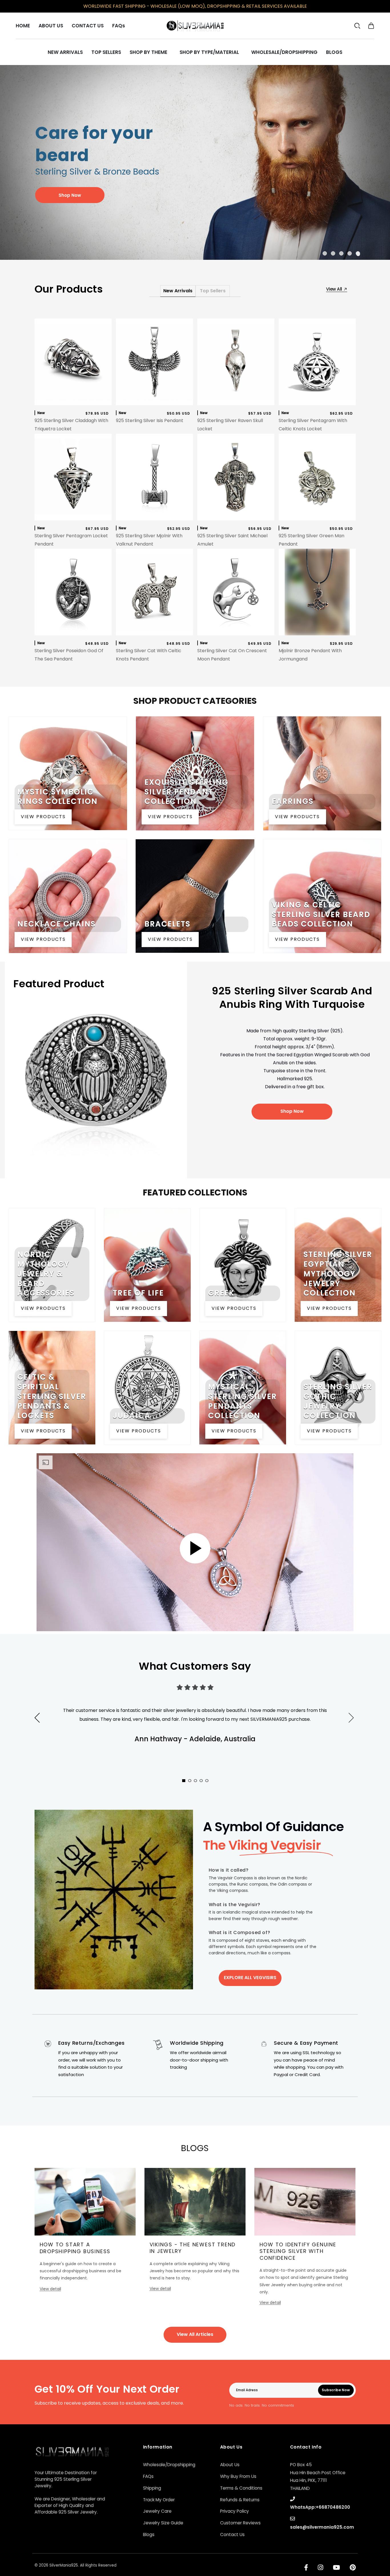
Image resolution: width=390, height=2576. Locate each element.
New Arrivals (178, 291)
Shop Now (292, 1111)
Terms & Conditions (241, 2488)
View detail (50, 2289)
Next (360, 1724)
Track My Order (159, 2500)
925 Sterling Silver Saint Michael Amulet (232, 540)
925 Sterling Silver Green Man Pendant (311, 540)
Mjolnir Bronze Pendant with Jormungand (310, 655)
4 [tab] (350, 253)
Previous (37, 1718)
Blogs (149, 2535)
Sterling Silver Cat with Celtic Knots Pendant (149, 655)
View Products (43, 817)
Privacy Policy (235, 2511)
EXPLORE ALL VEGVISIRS (250, 1978)
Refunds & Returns (240, 2500)
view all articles (195, 2334)
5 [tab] (359, 253)
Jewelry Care (157, 2511)
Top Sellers (213, 291)
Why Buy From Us (238, 2476)
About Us (230, 2465)
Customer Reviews (240, 2523)
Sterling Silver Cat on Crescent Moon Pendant (232, 655)
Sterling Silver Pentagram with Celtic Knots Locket (313, 425)
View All (335, 289)
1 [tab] (325, 253)
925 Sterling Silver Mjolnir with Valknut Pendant (149, 540)
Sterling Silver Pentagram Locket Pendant (71, 540)
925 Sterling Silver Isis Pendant (150, 420)
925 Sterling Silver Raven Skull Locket (230, 425)
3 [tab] (342, 253)
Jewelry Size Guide (163, 2523)
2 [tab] (334, 253)
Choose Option (236, 400)
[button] (371, 26)
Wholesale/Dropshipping (169, 2465)
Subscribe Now (336, 2390)
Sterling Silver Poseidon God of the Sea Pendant (69, 655)
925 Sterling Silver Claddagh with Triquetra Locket (71, 425)
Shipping (152, 2488)
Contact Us (232, 2535)
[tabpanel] (195, 162)
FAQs (148, 2476)
